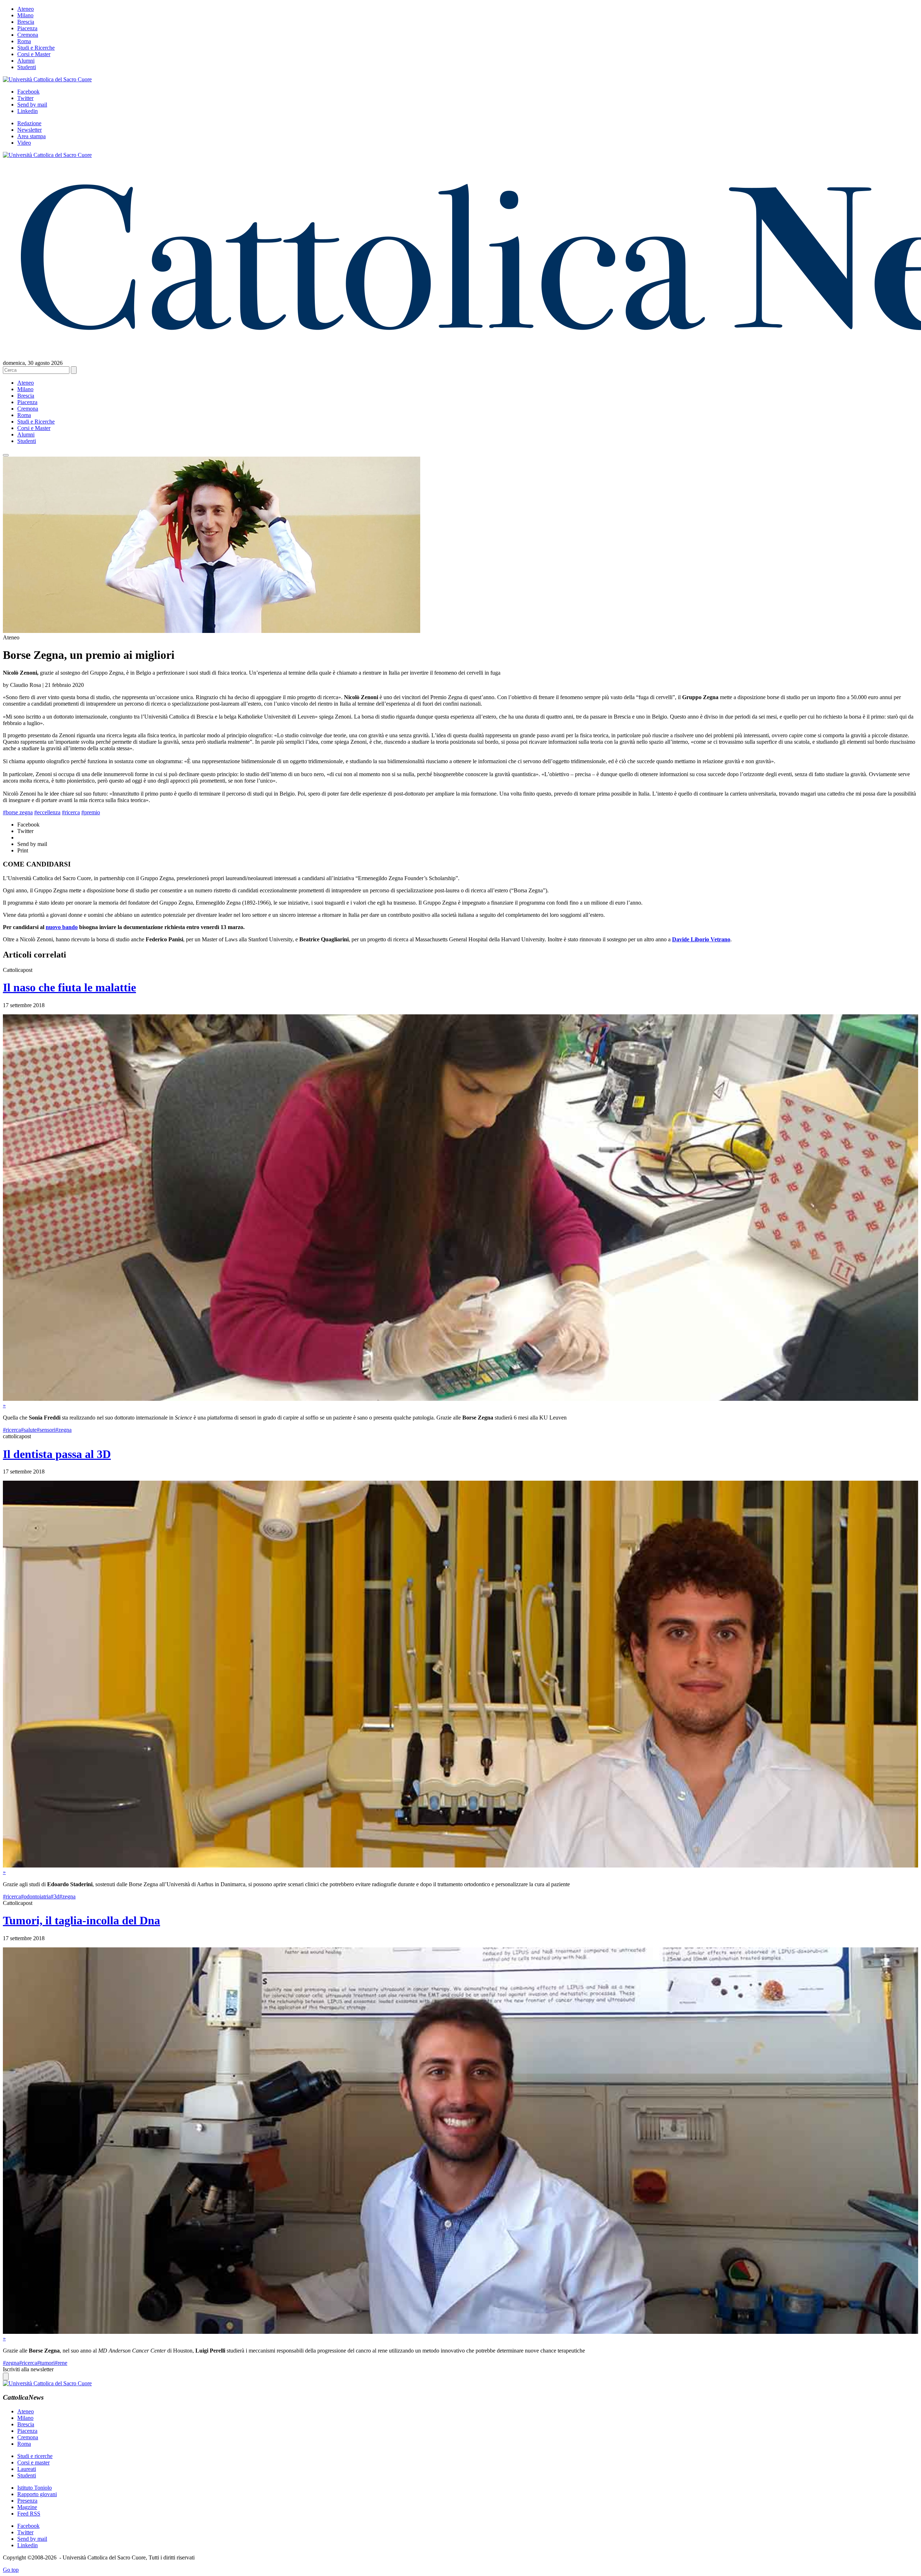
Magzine (27, 2507)
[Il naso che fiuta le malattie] (460, 1399)
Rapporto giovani (37, 2494)
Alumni (26, 61)
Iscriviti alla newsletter (28, 2369)
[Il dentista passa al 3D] (460, 1866)
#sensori (46, 1430)
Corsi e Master (34, 54)
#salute (29, 1430)
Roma (24, 41)
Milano (25, 15)
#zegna (63, 1430)
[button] (6, 455)
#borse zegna (18, 812)
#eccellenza (47, 812)
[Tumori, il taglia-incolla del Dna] (460, 2332)
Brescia (26, 22)
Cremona (28, 35)
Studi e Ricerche (36, 48)
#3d (55, 1896)
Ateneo (26, 9)
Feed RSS (29, 2514)
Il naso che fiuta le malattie (69, 987)
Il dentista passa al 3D (57, 1454)
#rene (61, 2363)
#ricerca (71, 812)
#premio (91, 812)
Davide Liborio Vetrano (701, 939)
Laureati (27, 2469)
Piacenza (27, 28)
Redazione (29, 123)
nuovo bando (62, 927)
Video (24, 143)
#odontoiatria (36, 1896)
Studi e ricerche (35, 2456)
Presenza (27, 2501)
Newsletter (30, 130)
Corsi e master (33, 2462)
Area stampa (31, 136)
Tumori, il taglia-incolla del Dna (81, 1920)
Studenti (27, 67)
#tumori (46, 2363)
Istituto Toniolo (35, 2488)
